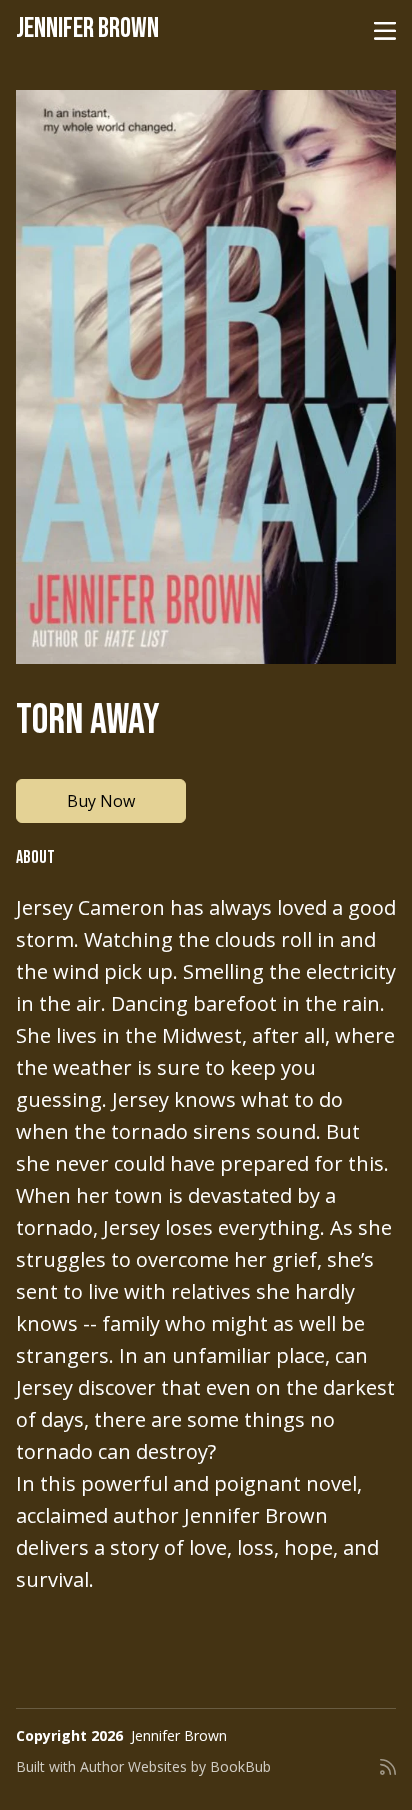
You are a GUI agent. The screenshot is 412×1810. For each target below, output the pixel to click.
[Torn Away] (206, 377)
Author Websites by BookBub (175, 1766)
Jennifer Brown (87, 28)
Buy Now (101, 801)
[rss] (388, 1775)
